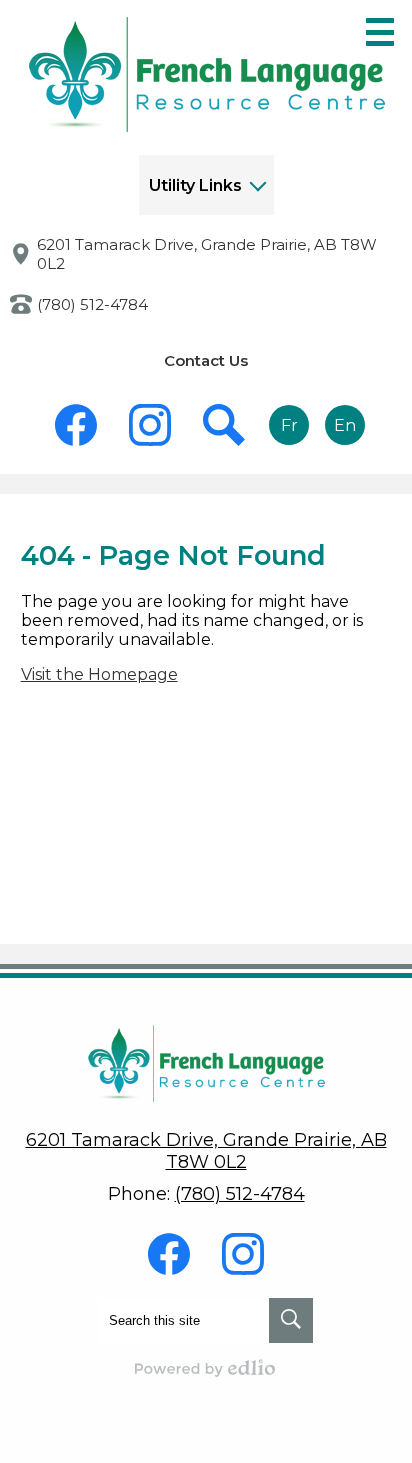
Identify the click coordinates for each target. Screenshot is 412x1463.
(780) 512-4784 (92, 304)
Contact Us (206, 360)
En (345, 425)
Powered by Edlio (206, 1368)
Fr (289, 425)
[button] (206, 185)
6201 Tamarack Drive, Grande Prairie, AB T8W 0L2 (207, 254)
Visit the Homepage (99, 674)
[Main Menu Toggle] (380, 32)
